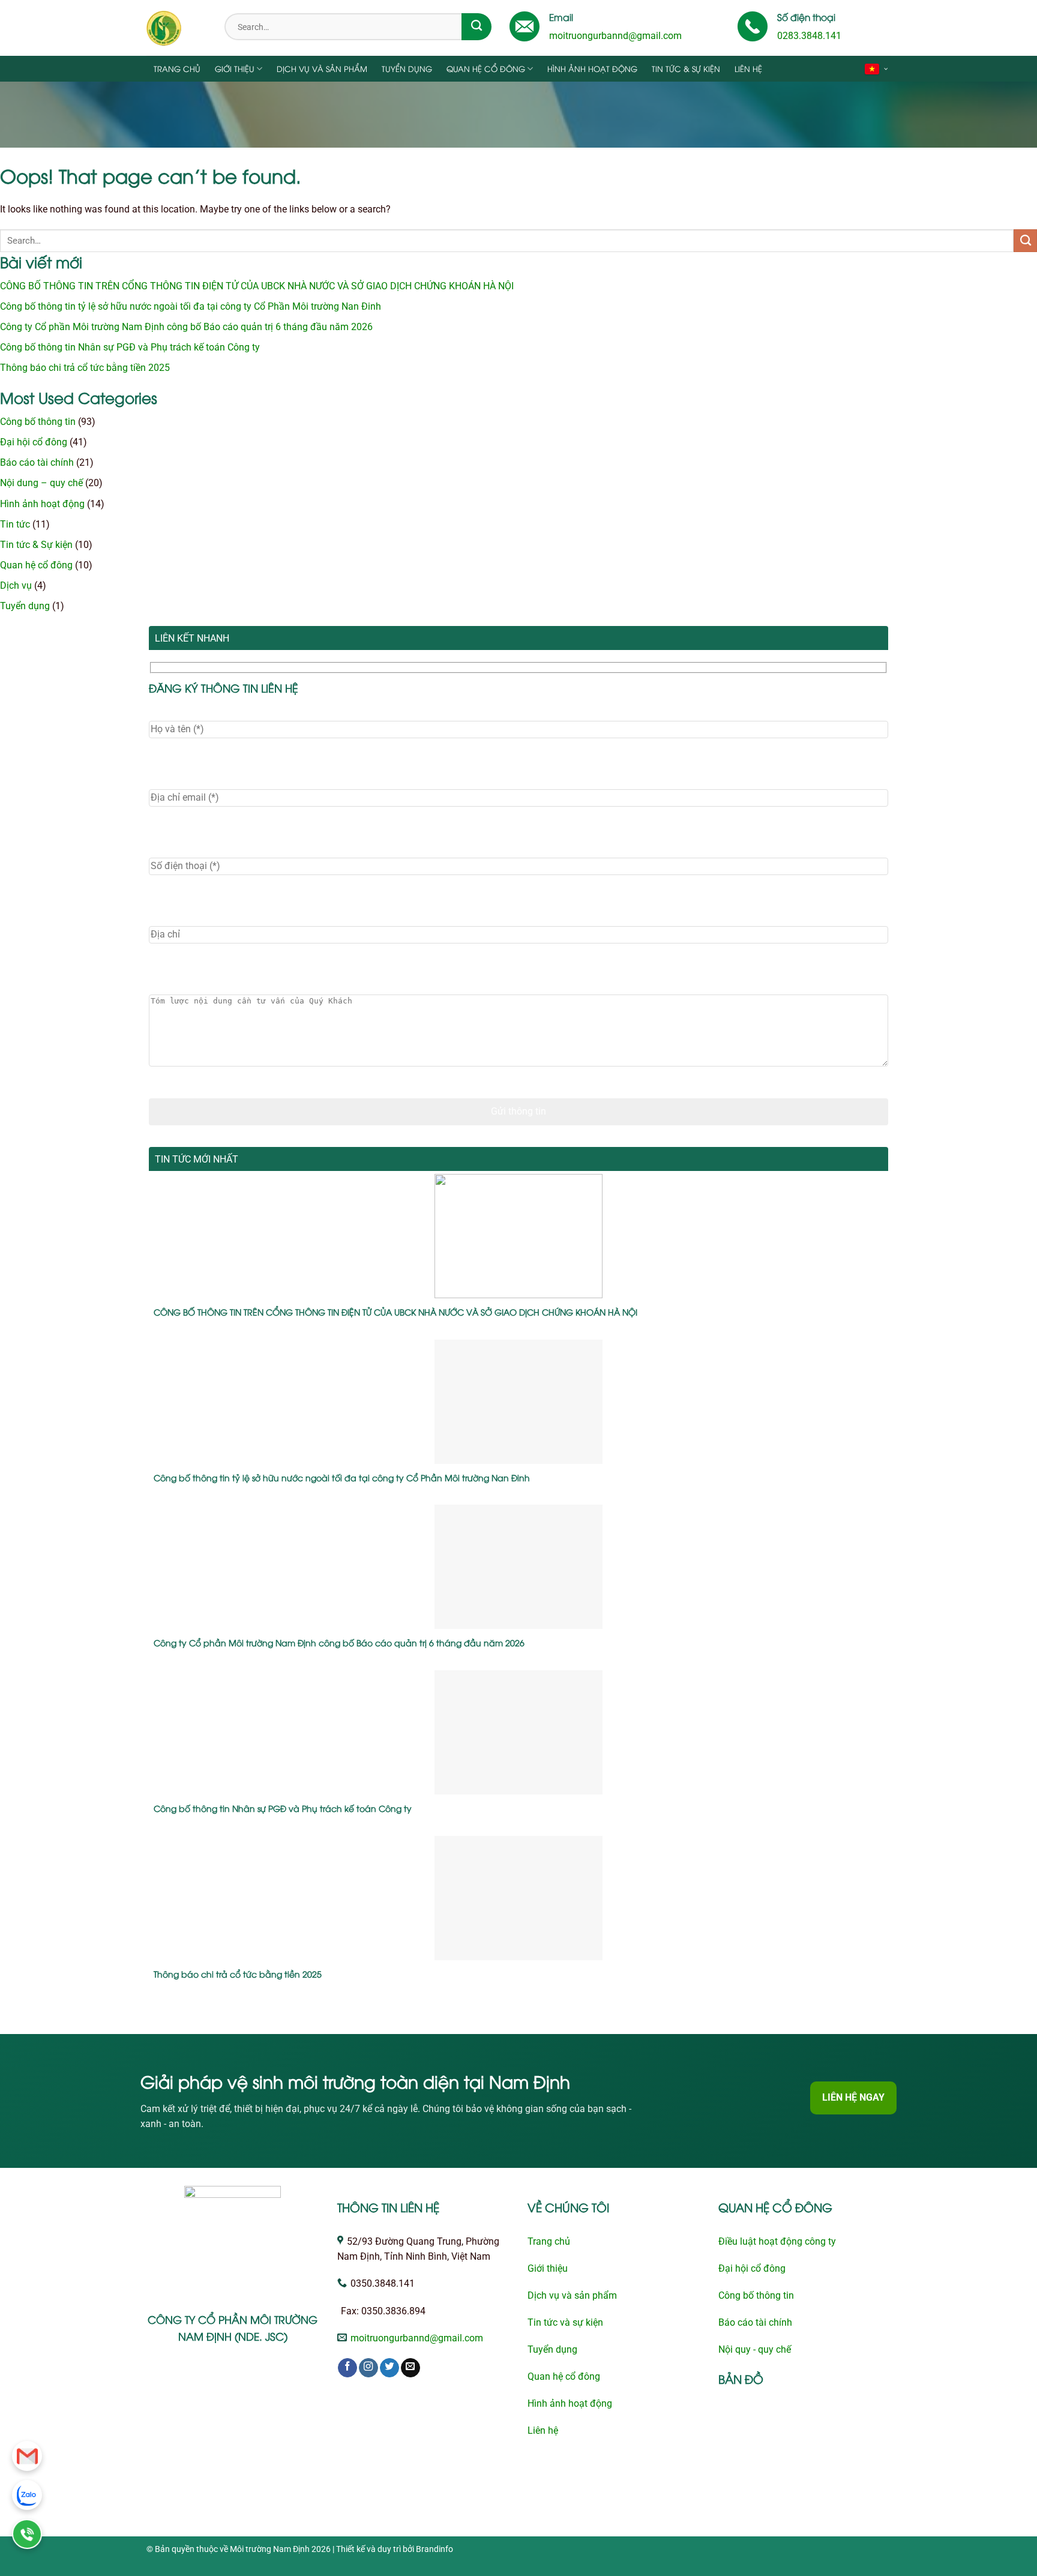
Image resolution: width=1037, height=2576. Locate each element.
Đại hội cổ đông (34, 442)
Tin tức (15, 525)
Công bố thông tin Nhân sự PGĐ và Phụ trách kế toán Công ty (130, 348)
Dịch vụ (16, 586)
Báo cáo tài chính (37, 463)
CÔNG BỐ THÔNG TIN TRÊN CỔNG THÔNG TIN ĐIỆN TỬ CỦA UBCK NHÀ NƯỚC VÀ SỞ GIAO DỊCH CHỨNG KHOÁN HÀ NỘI (257, 286)
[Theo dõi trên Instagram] (368, 2368)
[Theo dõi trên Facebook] (347, 2368)
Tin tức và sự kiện (565, 2323)
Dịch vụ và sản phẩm (322, 68)
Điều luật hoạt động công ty (777, 2242)
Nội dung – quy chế (41, 483)
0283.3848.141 (809, 36)
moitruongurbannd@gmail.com (615, 36)
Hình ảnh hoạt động (592, 68)
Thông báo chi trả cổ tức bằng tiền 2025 (85, 368)
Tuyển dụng (407, 68)
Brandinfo (434, 2549)
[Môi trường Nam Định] (176, 28)
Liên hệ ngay (853, 2098)
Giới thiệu (235, 68)
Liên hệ (748, 68)
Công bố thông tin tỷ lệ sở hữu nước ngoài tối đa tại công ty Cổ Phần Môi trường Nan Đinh (191, 307)
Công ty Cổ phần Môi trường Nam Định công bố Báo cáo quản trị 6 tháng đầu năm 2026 (186, 327)
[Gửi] (476, 27)
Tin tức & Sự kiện (686, 68)
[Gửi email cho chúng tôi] (410, 2368)
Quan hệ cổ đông (486, 68)
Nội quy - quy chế (755, 2350)
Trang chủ (177, 68)
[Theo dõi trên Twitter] (389, 2368)
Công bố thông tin (38, 422)
